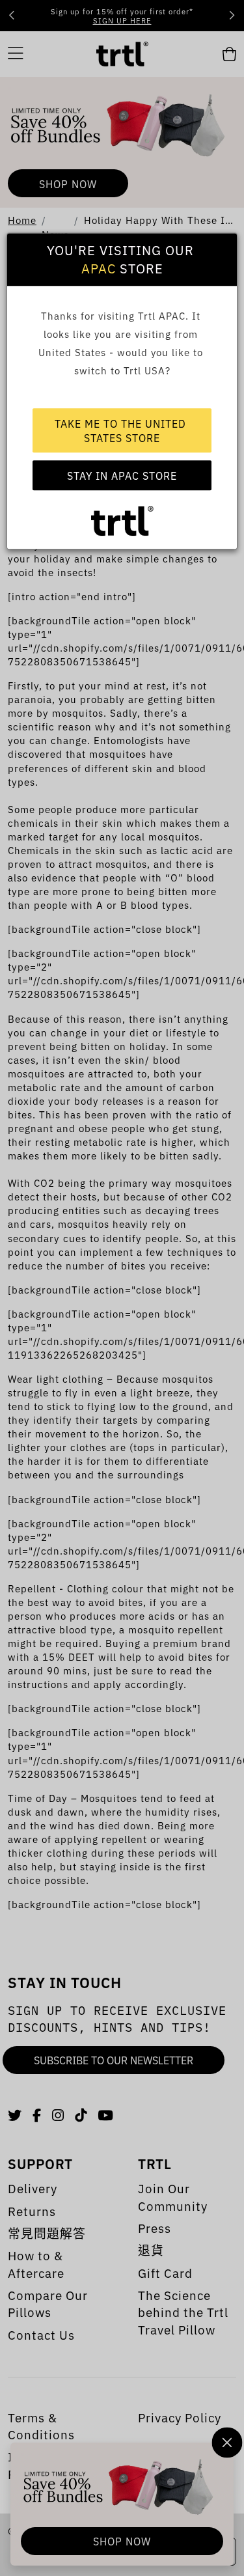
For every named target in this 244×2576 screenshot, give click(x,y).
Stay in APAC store (122, 475)
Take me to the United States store (122, 430)
